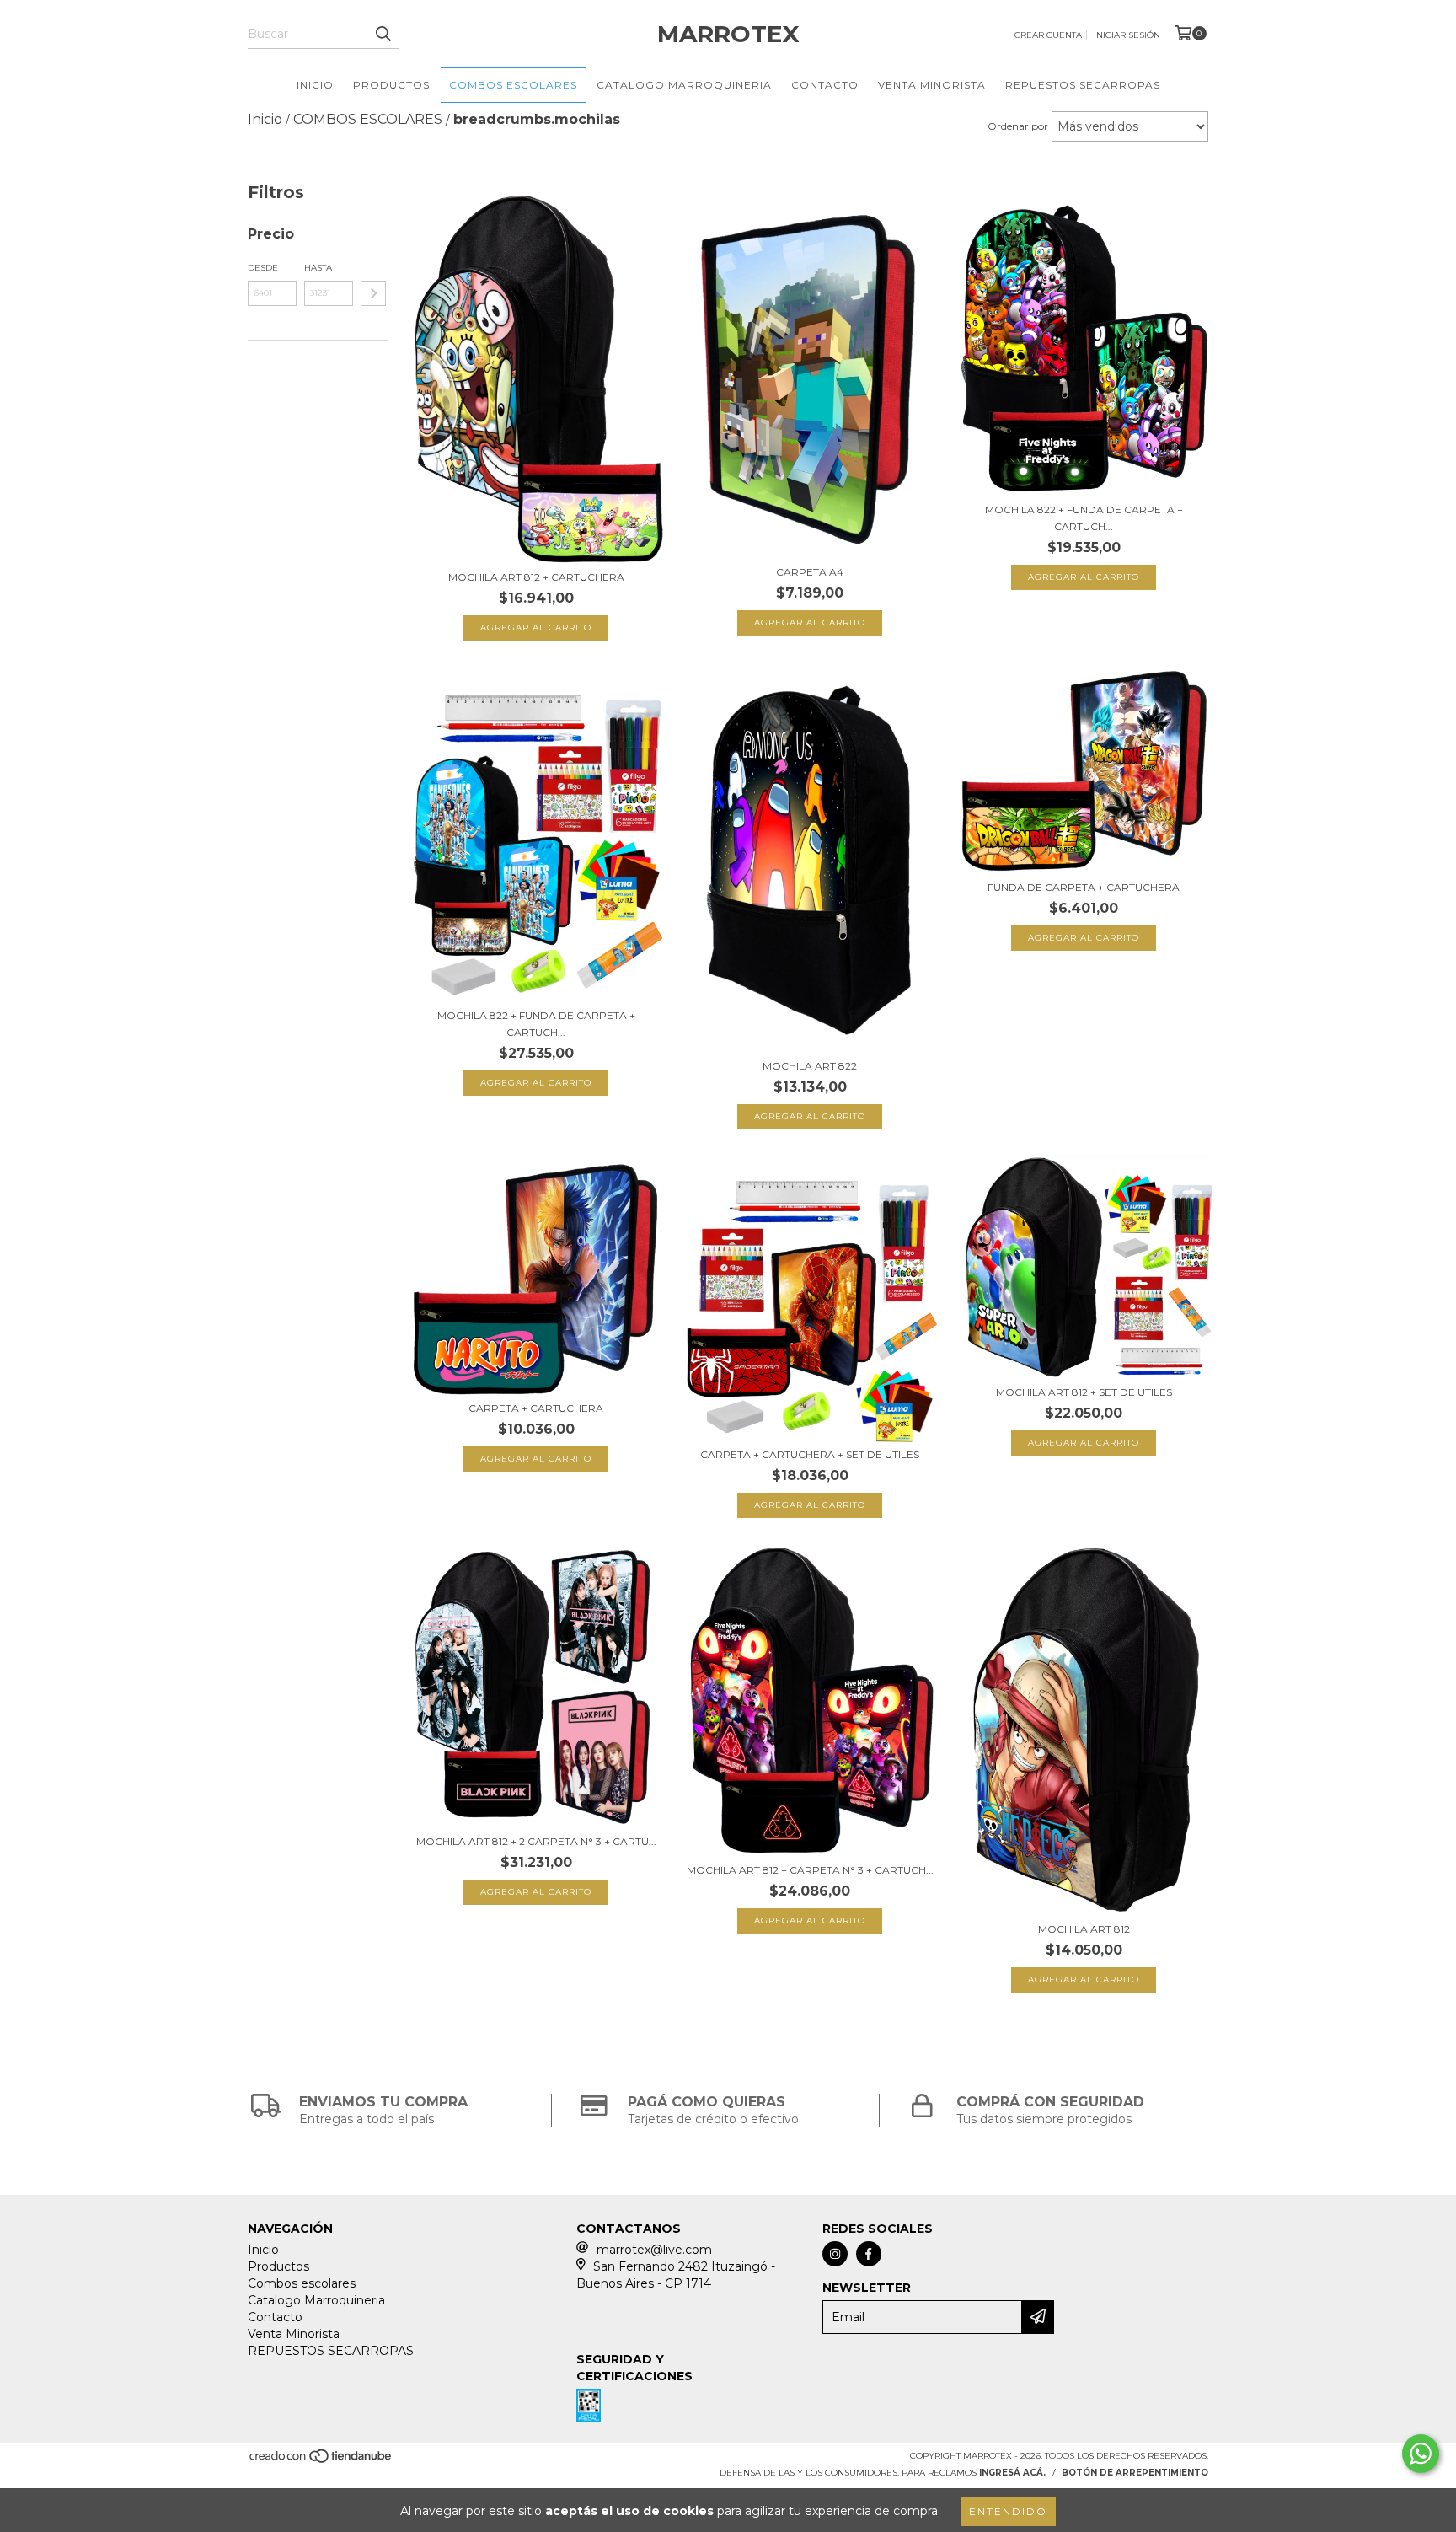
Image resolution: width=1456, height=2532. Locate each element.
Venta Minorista (932, 85)
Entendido (1008, 2511)
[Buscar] (383, 34)
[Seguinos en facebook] (869, 2254)
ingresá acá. (1012, 2473)
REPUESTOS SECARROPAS (1083, 85)
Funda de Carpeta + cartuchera (1084, 887)
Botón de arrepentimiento (1135, 2473)
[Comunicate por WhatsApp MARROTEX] (1421, 2454)
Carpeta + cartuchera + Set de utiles (810, 1454)
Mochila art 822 (810, 1066)
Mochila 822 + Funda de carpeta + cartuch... (1084, 518)
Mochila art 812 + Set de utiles (1084, 1392)
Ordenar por (1018, 126)
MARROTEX (728, 34)
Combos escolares (513, 85)
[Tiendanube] (321, 2462)
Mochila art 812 (1084, 1929)
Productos (391, 85)
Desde (263, 268)
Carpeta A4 (810, 572)
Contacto (825, 85)
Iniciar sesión (1127, 35)
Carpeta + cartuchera (536, 1408)
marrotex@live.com (654, 2250)
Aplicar (373, 293)
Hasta (318, 268)
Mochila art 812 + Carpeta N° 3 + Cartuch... (810, 1870)
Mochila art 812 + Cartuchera (536, 577)
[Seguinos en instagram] (835, 2254)
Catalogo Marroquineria (684, 85)
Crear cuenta (1048, 35)
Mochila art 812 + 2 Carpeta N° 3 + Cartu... (536, 1841)
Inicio (315, 85)
